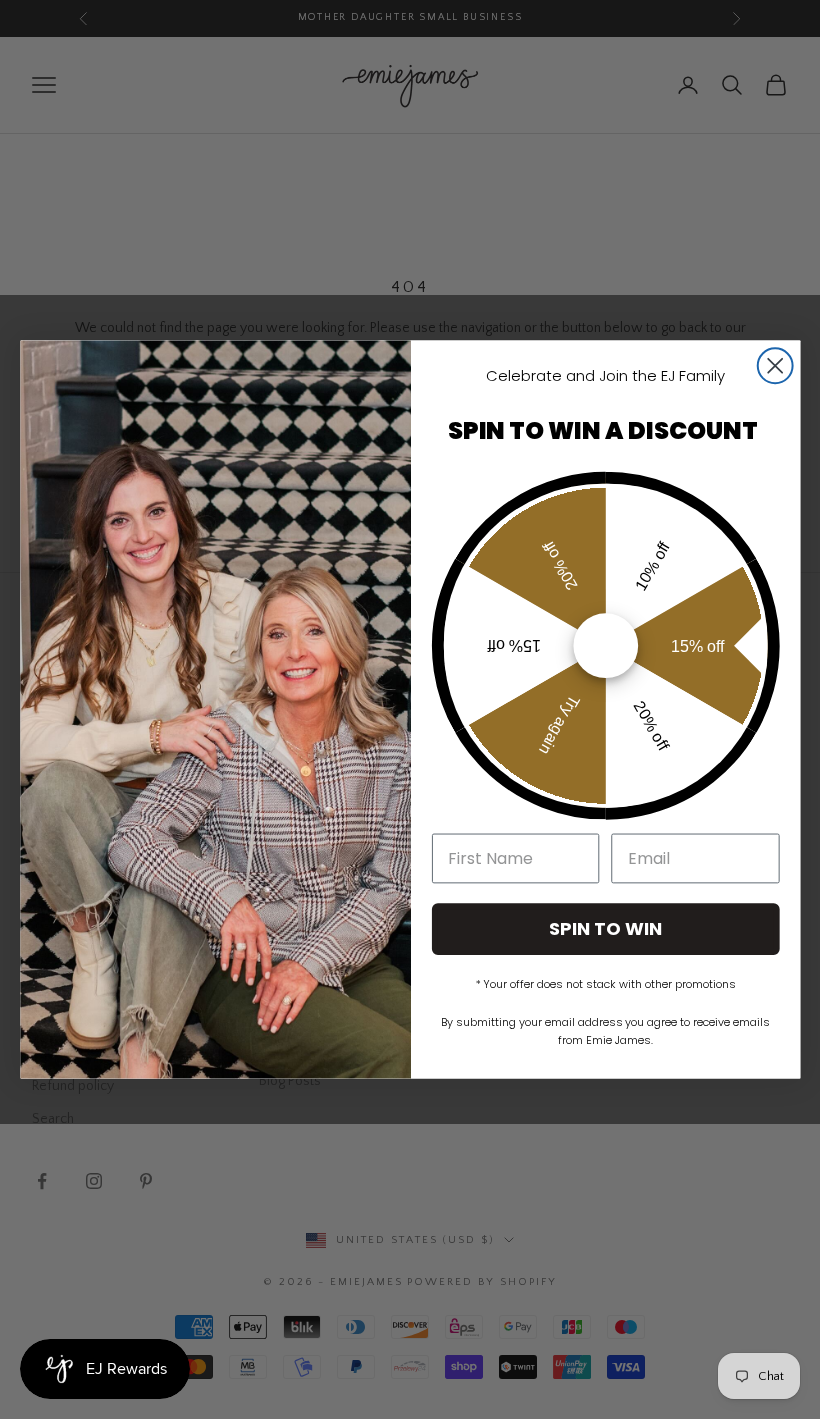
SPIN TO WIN (605, 928)
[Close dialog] (774, 365)
